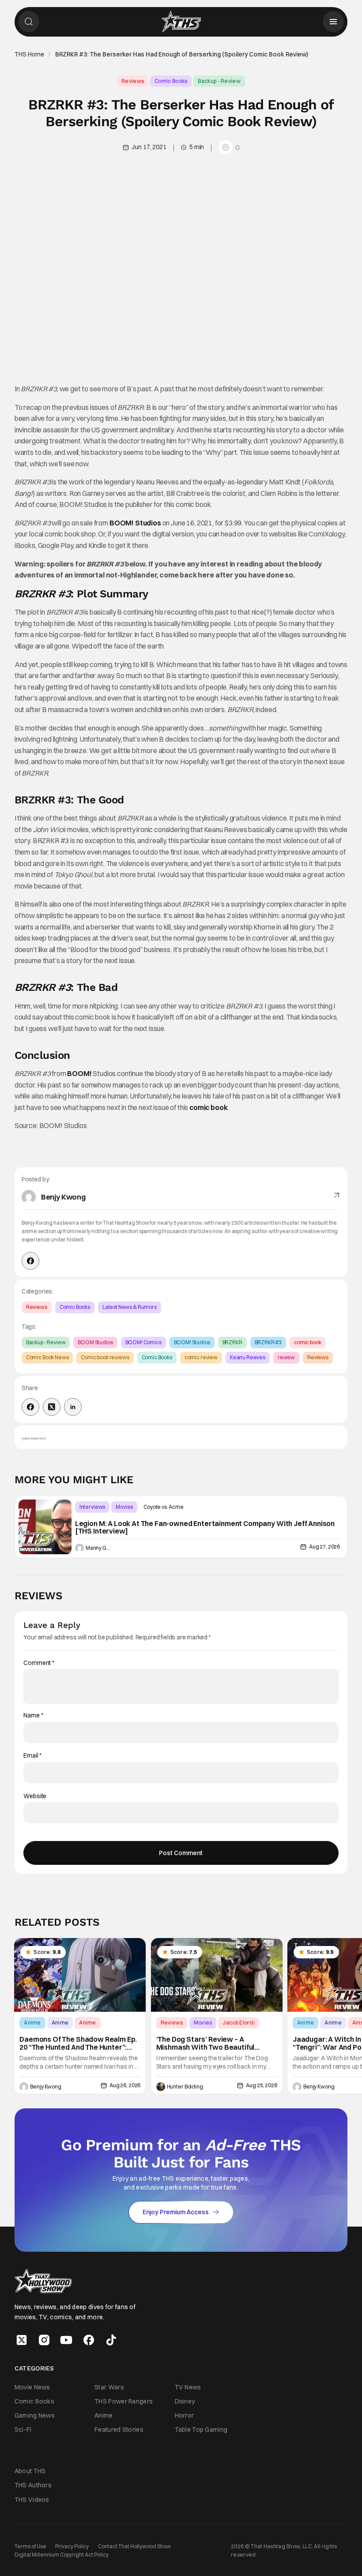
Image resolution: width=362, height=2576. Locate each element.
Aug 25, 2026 (261, 2085)
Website (35, 1796)
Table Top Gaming (201, 2430)
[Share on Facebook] (30, 1407)
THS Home (29, 54)
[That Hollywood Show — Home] (181, 22)
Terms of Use (30, 2546)
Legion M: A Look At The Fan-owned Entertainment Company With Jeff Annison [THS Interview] (205, 1528)
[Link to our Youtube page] (66, 2340)
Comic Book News (47, 1357)
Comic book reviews (105, 1357)
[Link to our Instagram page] (44, 2340)
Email (32, 1756)
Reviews (133, 81)
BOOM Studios (95, 1342)
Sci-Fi (23, 2430)
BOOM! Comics (143, 1342)
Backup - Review (219, 81)
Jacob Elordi (239, 2023)
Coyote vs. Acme (164, 1507)
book (219, 1107)
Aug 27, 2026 (324, 1547)
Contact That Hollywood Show (134, 2546)
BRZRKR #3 (268, 1342)
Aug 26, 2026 (125, 2085)
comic (199, 1107)
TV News (188, 2387)
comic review (201, 1357)
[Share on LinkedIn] (73, 1407)
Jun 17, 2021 (149, 147)
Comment (39, 1663)
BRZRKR (232, 1342)
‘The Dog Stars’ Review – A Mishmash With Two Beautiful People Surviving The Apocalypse (212, 2044)
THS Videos (32, 2499)
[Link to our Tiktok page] (111, 2340)
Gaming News (35, 2415)
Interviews (92, 1507)
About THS (30, 2471)
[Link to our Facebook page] (89, 2340)
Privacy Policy (72, 2546)
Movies (124, 1507)
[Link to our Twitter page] (22, 2340)
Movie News (32, 2387)
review (286, 1357)
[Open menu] (333, 22)
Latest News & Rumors (130, 1307)
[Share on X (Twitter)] (52, 1407)
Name (33, 1715)
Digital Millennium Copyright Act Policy (62, 2555)
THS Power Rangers (124, 2401)
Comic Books (171, 81)
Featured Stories (119, 2430)
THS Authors (33, 2485)
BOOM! (79, 1073)
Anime (32, 2023)
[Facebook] (30, 1261)
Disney (185, 2401)
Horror (185, 2415)
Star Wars (109, 2387)
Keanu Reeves (248, 1357)
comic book (307, 1342)
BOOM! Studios (135, 523)
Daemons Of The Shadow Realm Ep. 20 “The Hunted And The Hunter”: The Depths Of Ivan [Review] (78, 2044)
